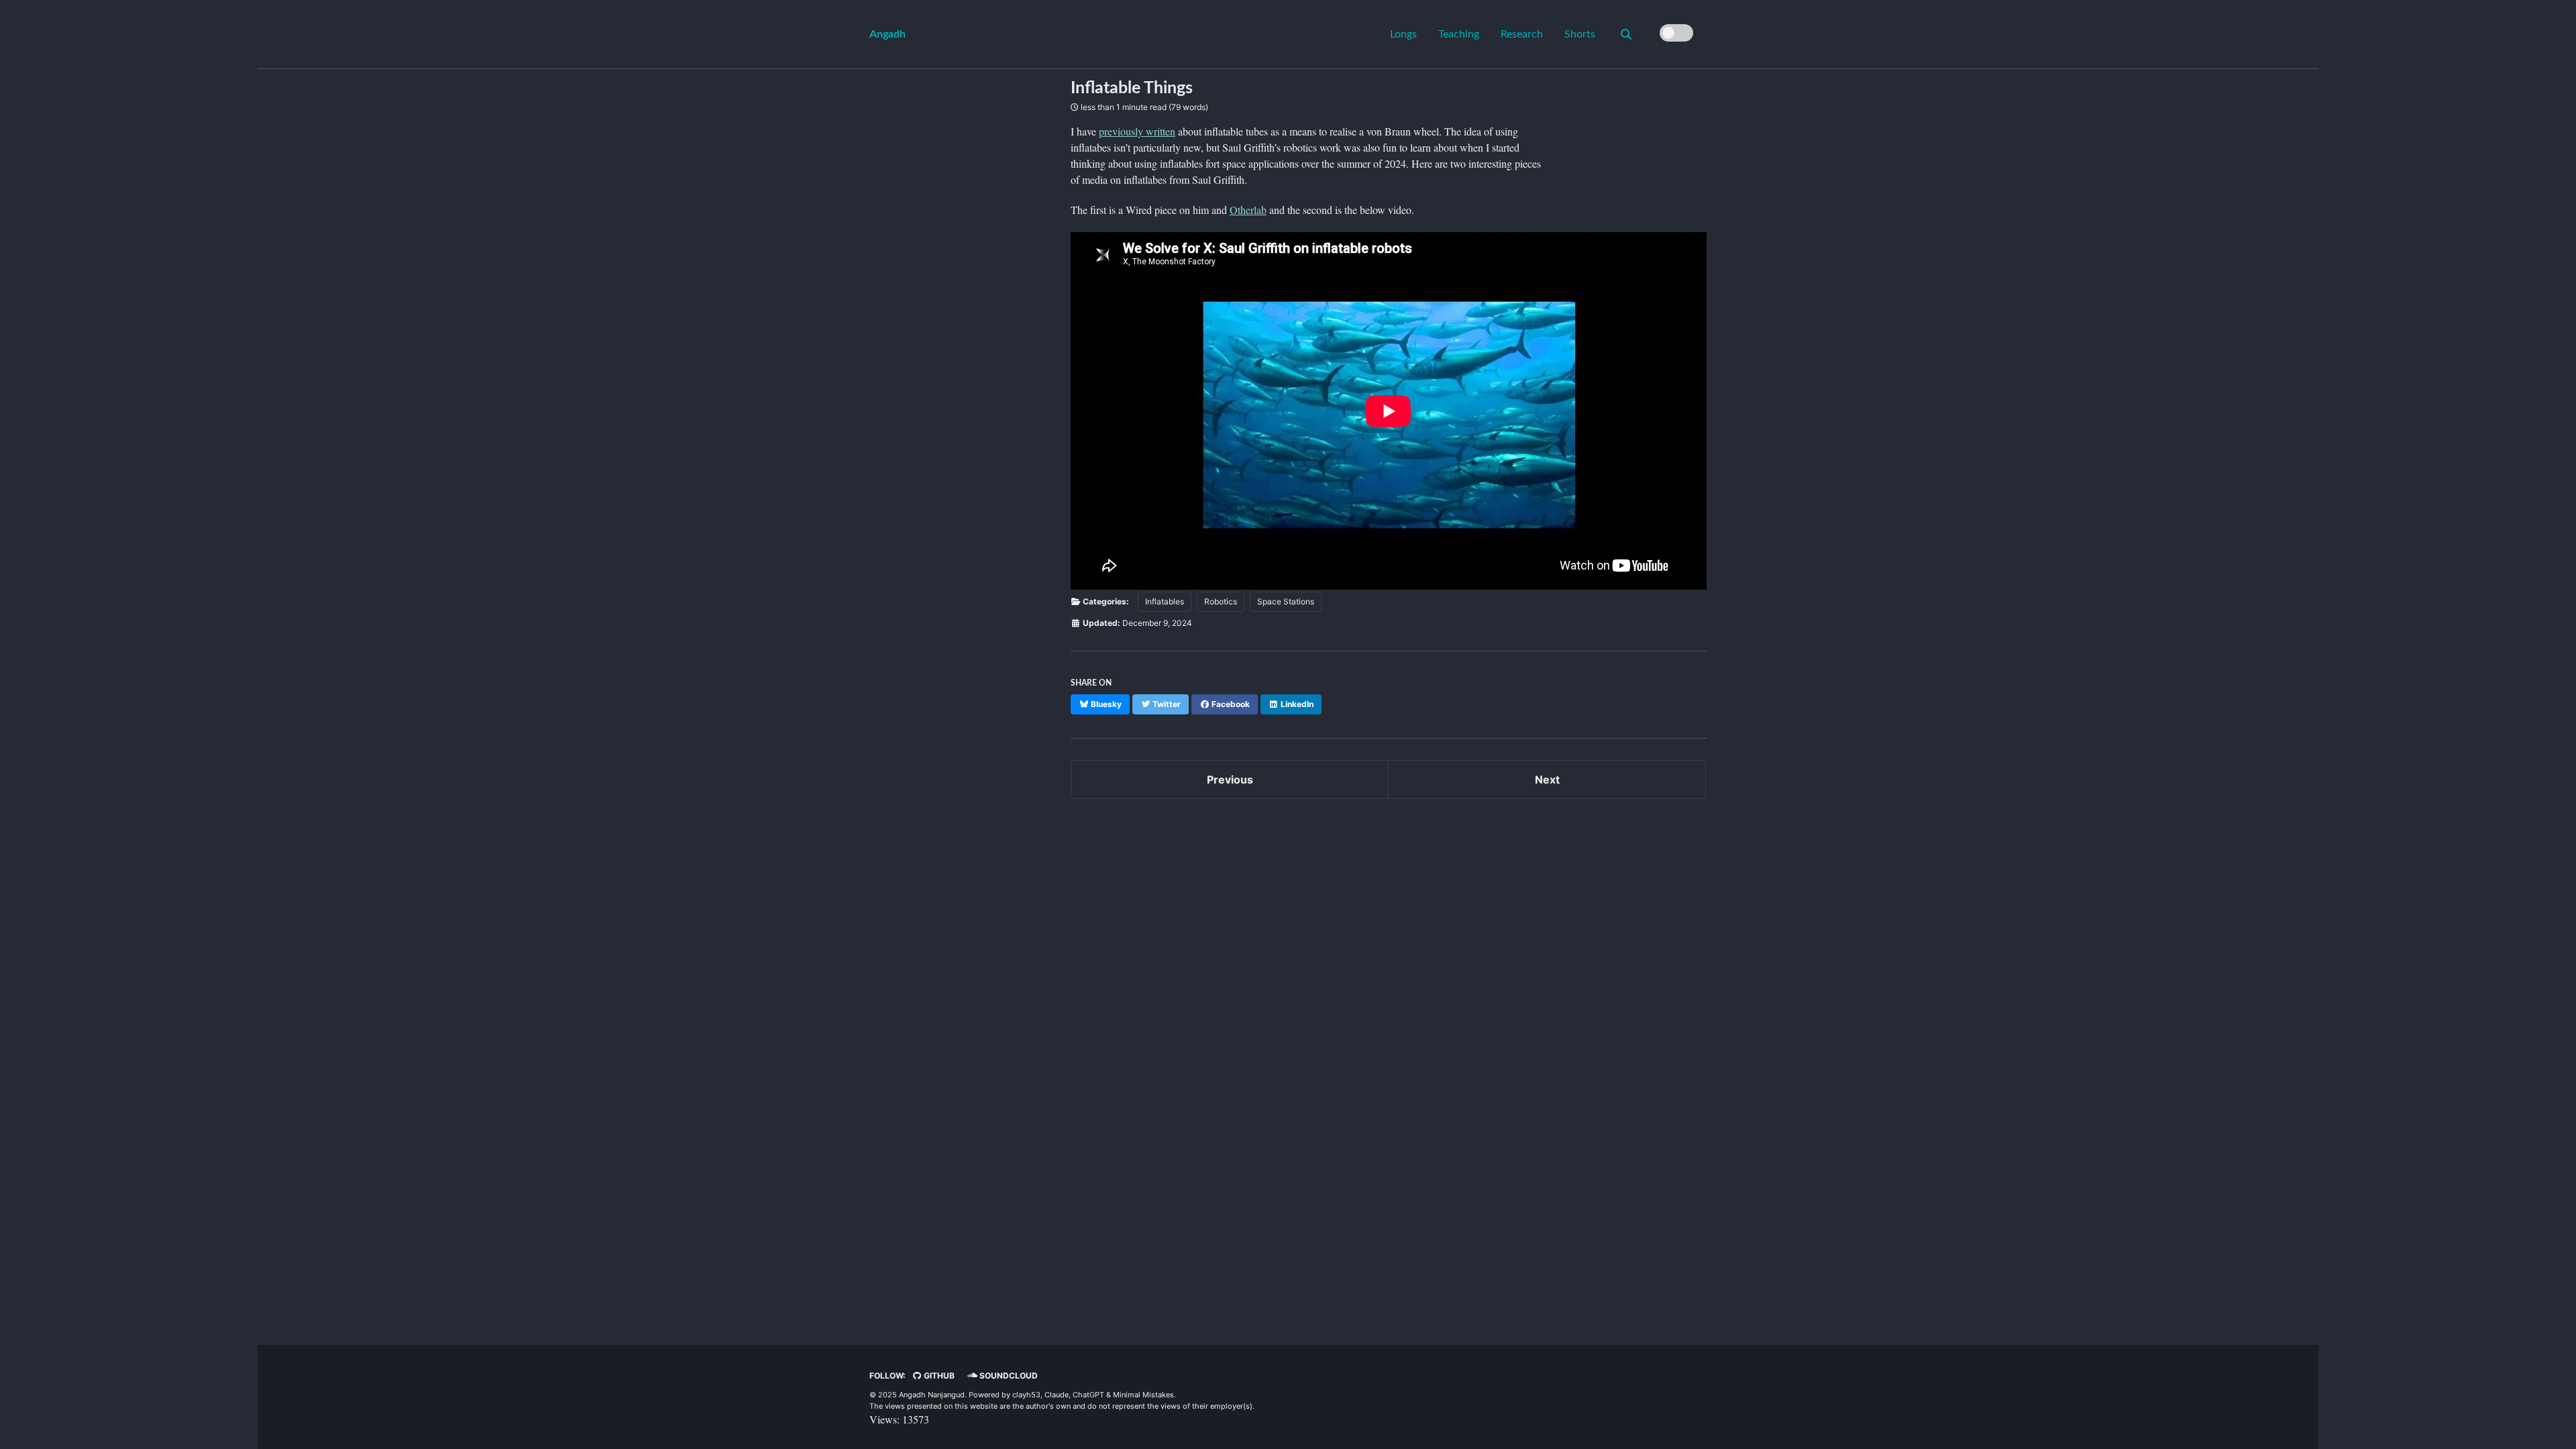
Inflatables (1165, 601)
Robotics (1221, 601)
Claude (1057, 1395)
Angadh (888, 34)
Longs (1403, 34)
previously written (1137, 131)
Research (1522, 34)
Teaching (1459, 34)
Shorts (1580, 34)
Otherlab (1248, 210)
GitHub (938, 1376)
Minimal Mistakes (1143, 1395)
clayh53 (1026, 1395)
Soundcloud (1008, 1376)
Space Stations (1286, 601)
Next (1547, 780)
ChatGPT (1088, 1395)
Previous (1230, 780)
